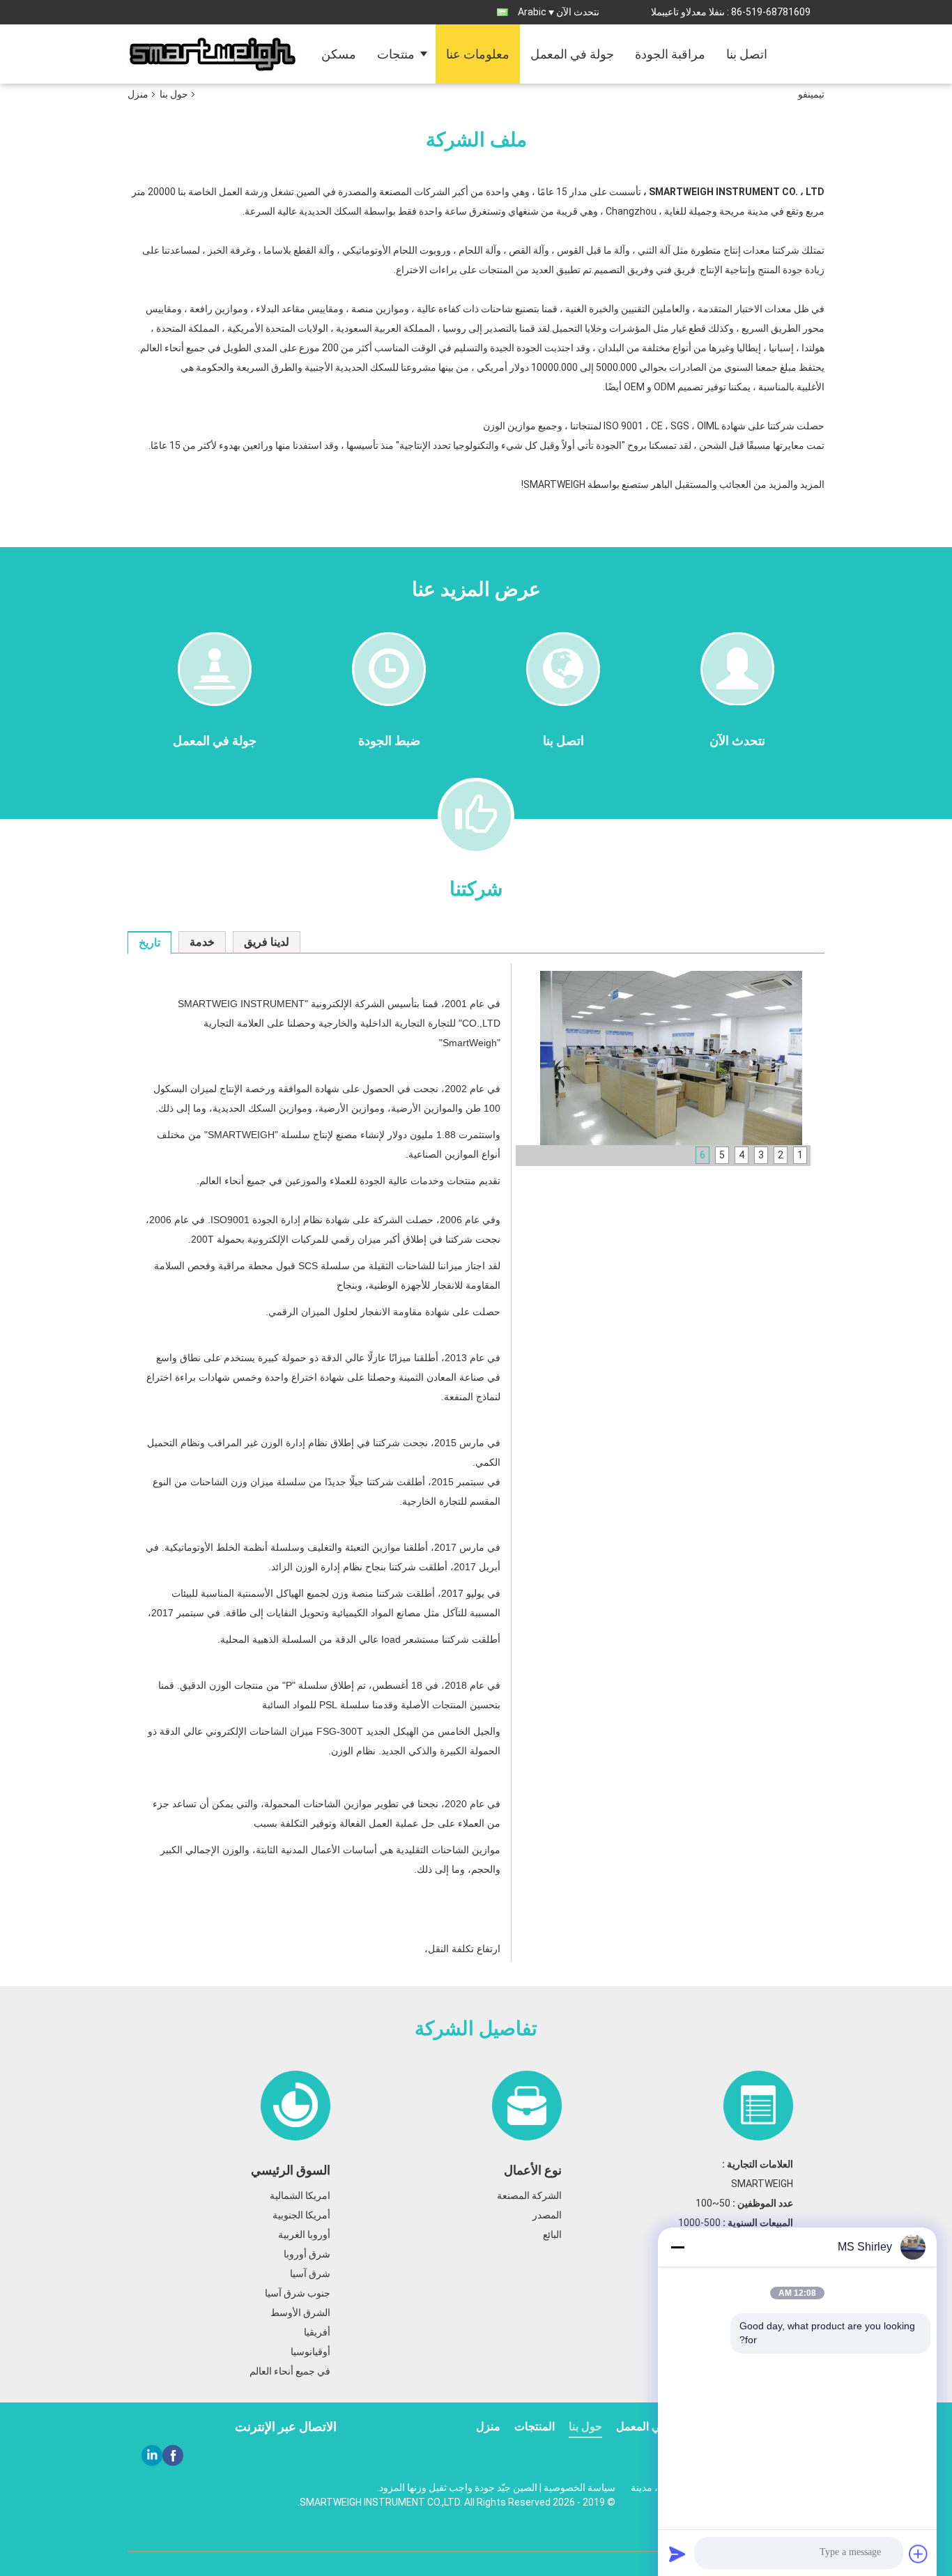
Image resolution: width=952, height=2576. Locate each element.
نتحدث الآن (578, 12)
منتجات (396, 54)
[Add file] (919, 2554)
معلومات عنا (478, 54)
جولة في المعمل (572, 54)
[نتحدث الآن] (737, 668)
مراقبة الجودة (670, 54)
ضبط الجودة (389, 741)
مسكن (339, 54)
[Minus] (677, 2247)
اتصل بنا (747, 54)
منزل (138, 94)
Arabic (532, 12)
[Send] (677, 2554)
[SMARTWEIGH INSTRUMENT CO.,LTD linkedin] (152, 2455)
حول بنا (174, 94)
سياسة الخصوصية (579, 2487)
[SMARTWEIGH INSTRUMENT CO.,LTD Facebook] (173, 2455)
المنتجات (535, 2426)
